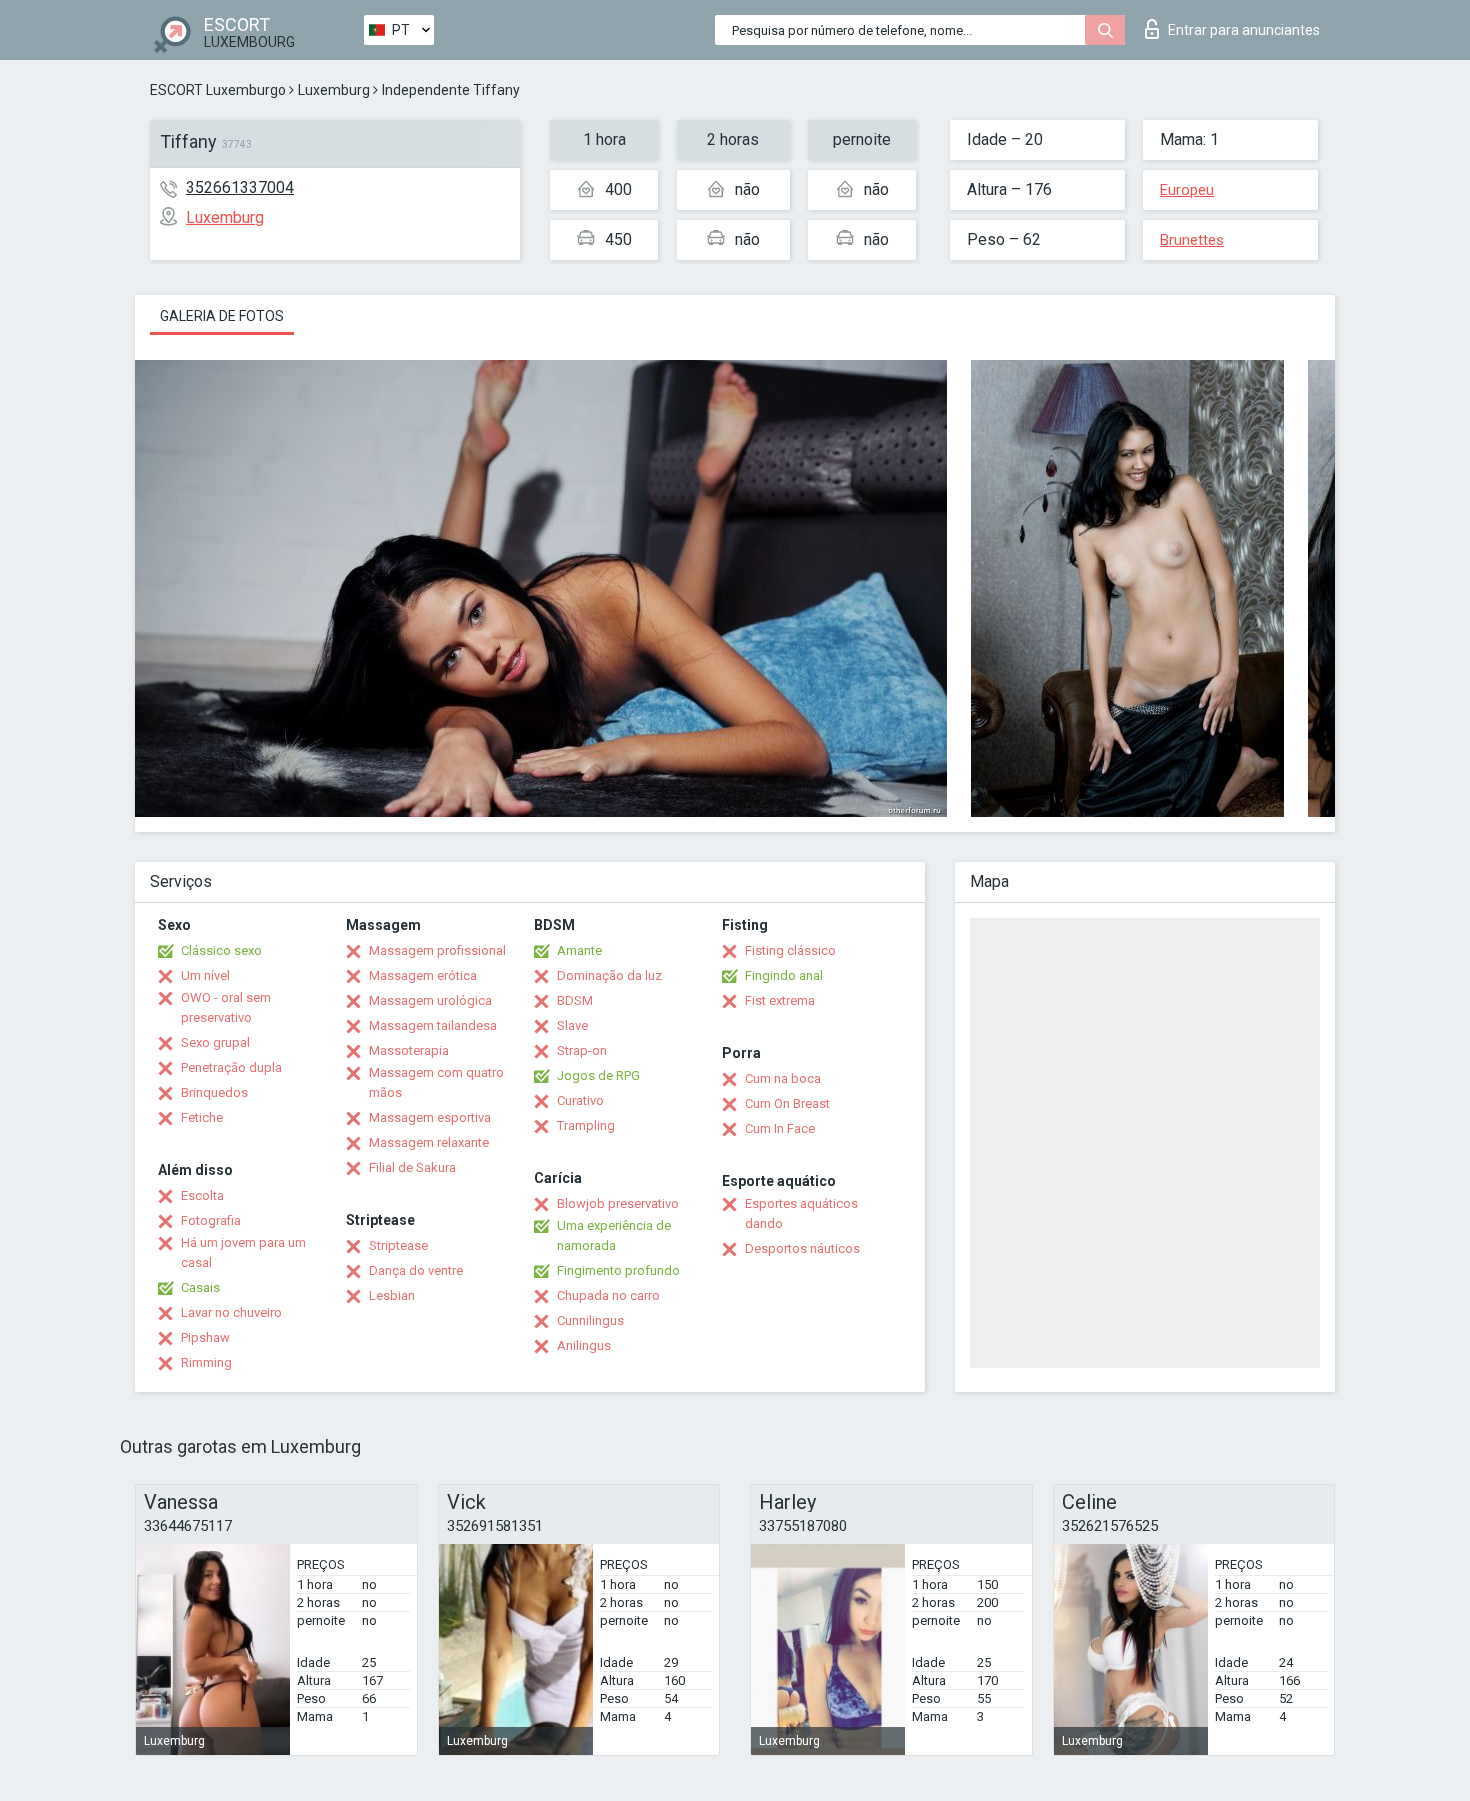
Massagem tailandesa (433, 1025)
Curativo (580, 1100)
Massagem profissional (437, 950)
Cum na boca (783, 1078)
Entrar (1244, 30)
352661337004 (240, 187)
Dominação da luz (609, 975)
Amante (579, 950)
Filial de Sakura (412, 1167)
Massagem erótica (423, 975)
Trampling (586, 1125)
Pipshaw (205, 1337)
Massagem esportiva (430, 1117)
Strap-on (582, 1050)
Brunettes (1192, 240)
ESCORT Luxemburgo (218, 90)
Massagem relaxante (429, 1142)
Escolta (202, 1195)
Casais (200, 1287)
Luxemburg (334, 90)
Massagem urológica (430, 1000)
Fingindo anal (784, 975)
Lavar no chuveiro (231, 1312)
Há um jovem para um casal (243, 1252)
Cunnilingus (590, 1320)
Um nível (205, 975)
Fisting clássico (790, 950)
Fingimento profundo (618, 1270)
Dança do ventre (416, 1270)
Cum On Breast (787, 1103)
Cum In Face (780, 1128)
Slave (572, 1025)
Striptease (398, 1245)
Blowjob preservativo (618, 1203)
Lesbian (392, 1295)
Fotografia (211, 1220)
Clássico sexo (221, 950)
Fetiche (202, 1117)
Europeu (1187, 190)
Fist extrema (780, 1000)
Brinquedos (214, 1092)
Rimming (206, 1362)
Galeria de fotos (222, 316)
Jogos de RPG (598, 1075)
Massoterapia (409, 1050)
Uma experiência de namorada (614, 1235)
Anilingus (584, 1345)
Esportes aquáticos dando (801, 1213)
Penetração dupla (231, 1067)
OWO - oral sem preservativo (226, 1007)
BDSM (575, 1000)
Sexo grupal (215, 1042)
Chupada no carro (608, 1295)
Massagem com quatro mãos (436, 1082)
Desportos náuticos (802, 1248)
